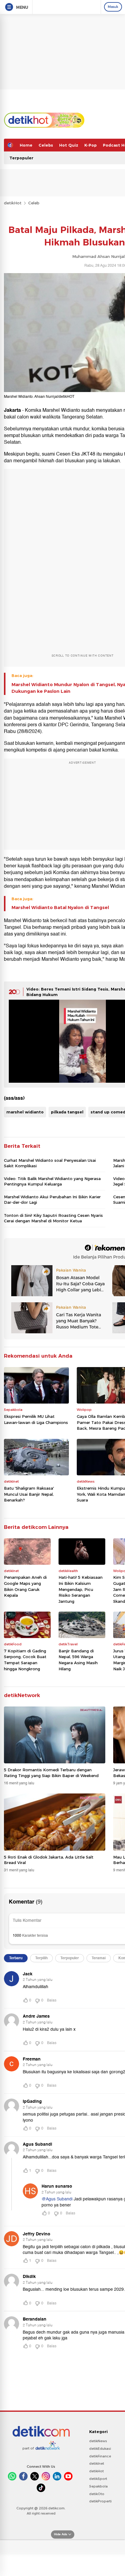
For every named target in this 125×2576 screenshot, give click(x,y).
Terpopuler (21, 158)
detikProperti (100, 2501)
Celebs (46, 145)
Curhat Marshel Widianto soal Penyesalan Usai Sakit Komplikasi (50, 1163)
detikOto (97, 2494)
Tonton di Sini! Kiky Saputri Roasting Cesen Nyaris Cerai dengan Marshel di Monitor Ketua (53, 1218)
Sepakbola (98, 2486)
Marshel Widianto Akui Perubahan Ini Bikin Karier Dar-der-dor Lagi (52, 1199)
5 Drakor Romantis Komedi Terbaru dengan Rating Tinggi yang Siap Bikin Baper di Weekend (51, 1772)
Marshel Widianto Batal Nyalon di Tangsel (60, 908)
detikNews (98, 2441)
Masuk (113, 7)
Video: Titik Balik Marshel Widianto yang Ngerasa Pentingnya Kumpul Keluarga (52, 1181)
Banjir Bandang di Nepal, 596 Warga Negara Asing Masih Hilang (78, 1660)
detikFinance (100, 2456)
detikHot (13, 203)
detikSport (98, 2479)
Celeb (34, 203)
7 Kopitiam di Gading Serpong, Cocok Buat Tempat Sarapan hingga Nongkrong (25, 1660)
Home (26, 145)
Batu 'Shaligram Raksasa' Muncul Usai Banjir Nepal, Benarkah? (29, 1494)
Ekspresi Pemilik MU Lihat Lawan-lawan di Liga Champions (36, 1419)
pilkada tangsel (67, 1112)
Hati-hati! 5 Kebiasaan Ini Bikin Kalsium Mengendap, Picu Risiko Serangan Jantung (81, 1589)
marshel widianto (25, 1112)
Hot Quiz (69, 145)
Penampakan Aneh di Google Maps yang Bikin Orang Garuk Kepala (25, 1586)
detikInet (97, 2463)
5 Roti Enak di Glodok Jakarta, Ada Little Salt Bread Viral (49, 1860)
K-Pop (91, 145)
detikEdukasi (100, 2449)
